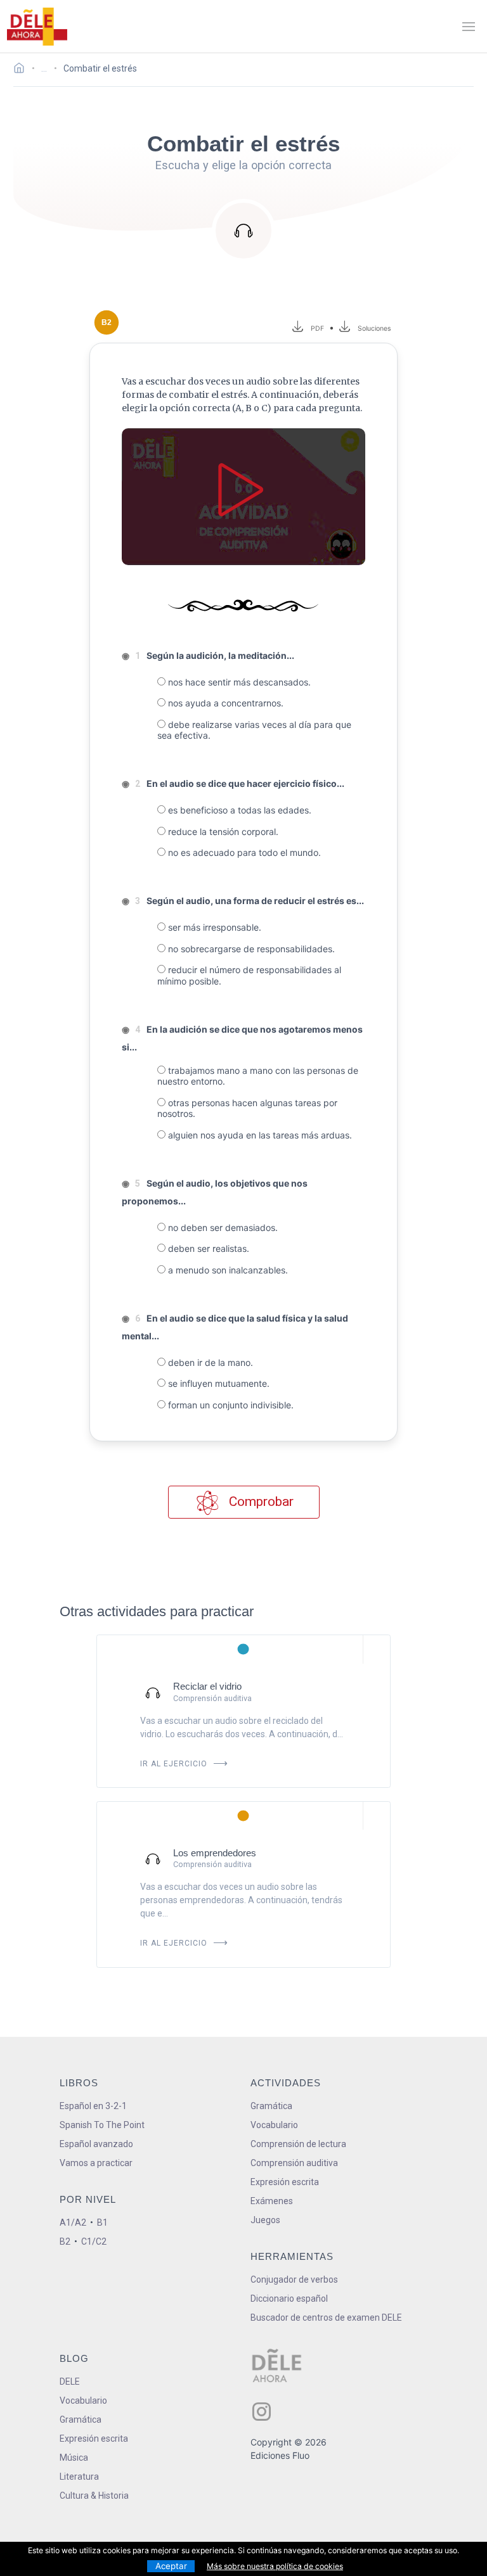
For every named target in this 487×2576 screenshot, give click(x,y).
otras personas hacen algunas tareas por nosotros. (247, 1108)
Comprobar (260, 1502)
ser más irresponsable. (213, 927)
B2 (65, 2241)
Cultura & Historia (94, 2496)
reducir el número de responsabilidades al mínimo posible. (249, 975)
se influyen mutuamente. (218, 1383)
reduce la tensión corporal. (222, 832)
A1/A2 (73, 2222)
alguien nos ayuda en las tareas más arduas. (259, 1135)
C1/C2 (94, 2241)
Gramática (271, 2106)
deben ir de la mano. (209, 1362)
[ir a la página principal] (37, 27)
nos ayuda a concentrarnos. (224, 703)
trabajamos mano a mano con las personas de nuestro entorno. (258, 1076)
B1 (102, 2222)
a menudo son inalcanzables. (227, 1270)
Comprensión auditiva (294, 2163)
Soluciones (374, 328)
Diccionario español (289, 2299)
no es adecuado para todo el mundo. (243, 852)
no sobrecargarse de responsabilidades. (250, 949)
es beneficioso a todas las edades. (238, 810)
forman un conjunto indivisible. (230, 1405)
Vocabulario (274, 2125)
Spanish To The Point (102, 2125)
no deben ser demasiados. (222, 1227)
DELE (70, 2382)
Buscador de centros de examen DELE (326, 2318)
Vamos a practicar (96, 2163)
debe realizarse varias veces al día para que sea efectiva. (254, 730)
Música (74, 2458)
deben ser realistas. (207, 1248)
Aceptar (171, 2566)
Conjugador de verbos (294, 2280)
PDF (315, 328)
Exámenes (272, 2201)
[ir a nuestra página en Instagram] (262, 2412)
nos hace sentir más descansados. (238, 682)
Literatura (79, 2477)
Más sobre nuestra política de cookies (275, 2566)
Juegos (265, 2220)
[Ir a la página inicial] (23, 70)
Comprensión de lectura (298, 2144)
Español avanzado (96, 2144)
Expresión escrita (285, 2182)
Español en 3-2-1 (93, 2106)
